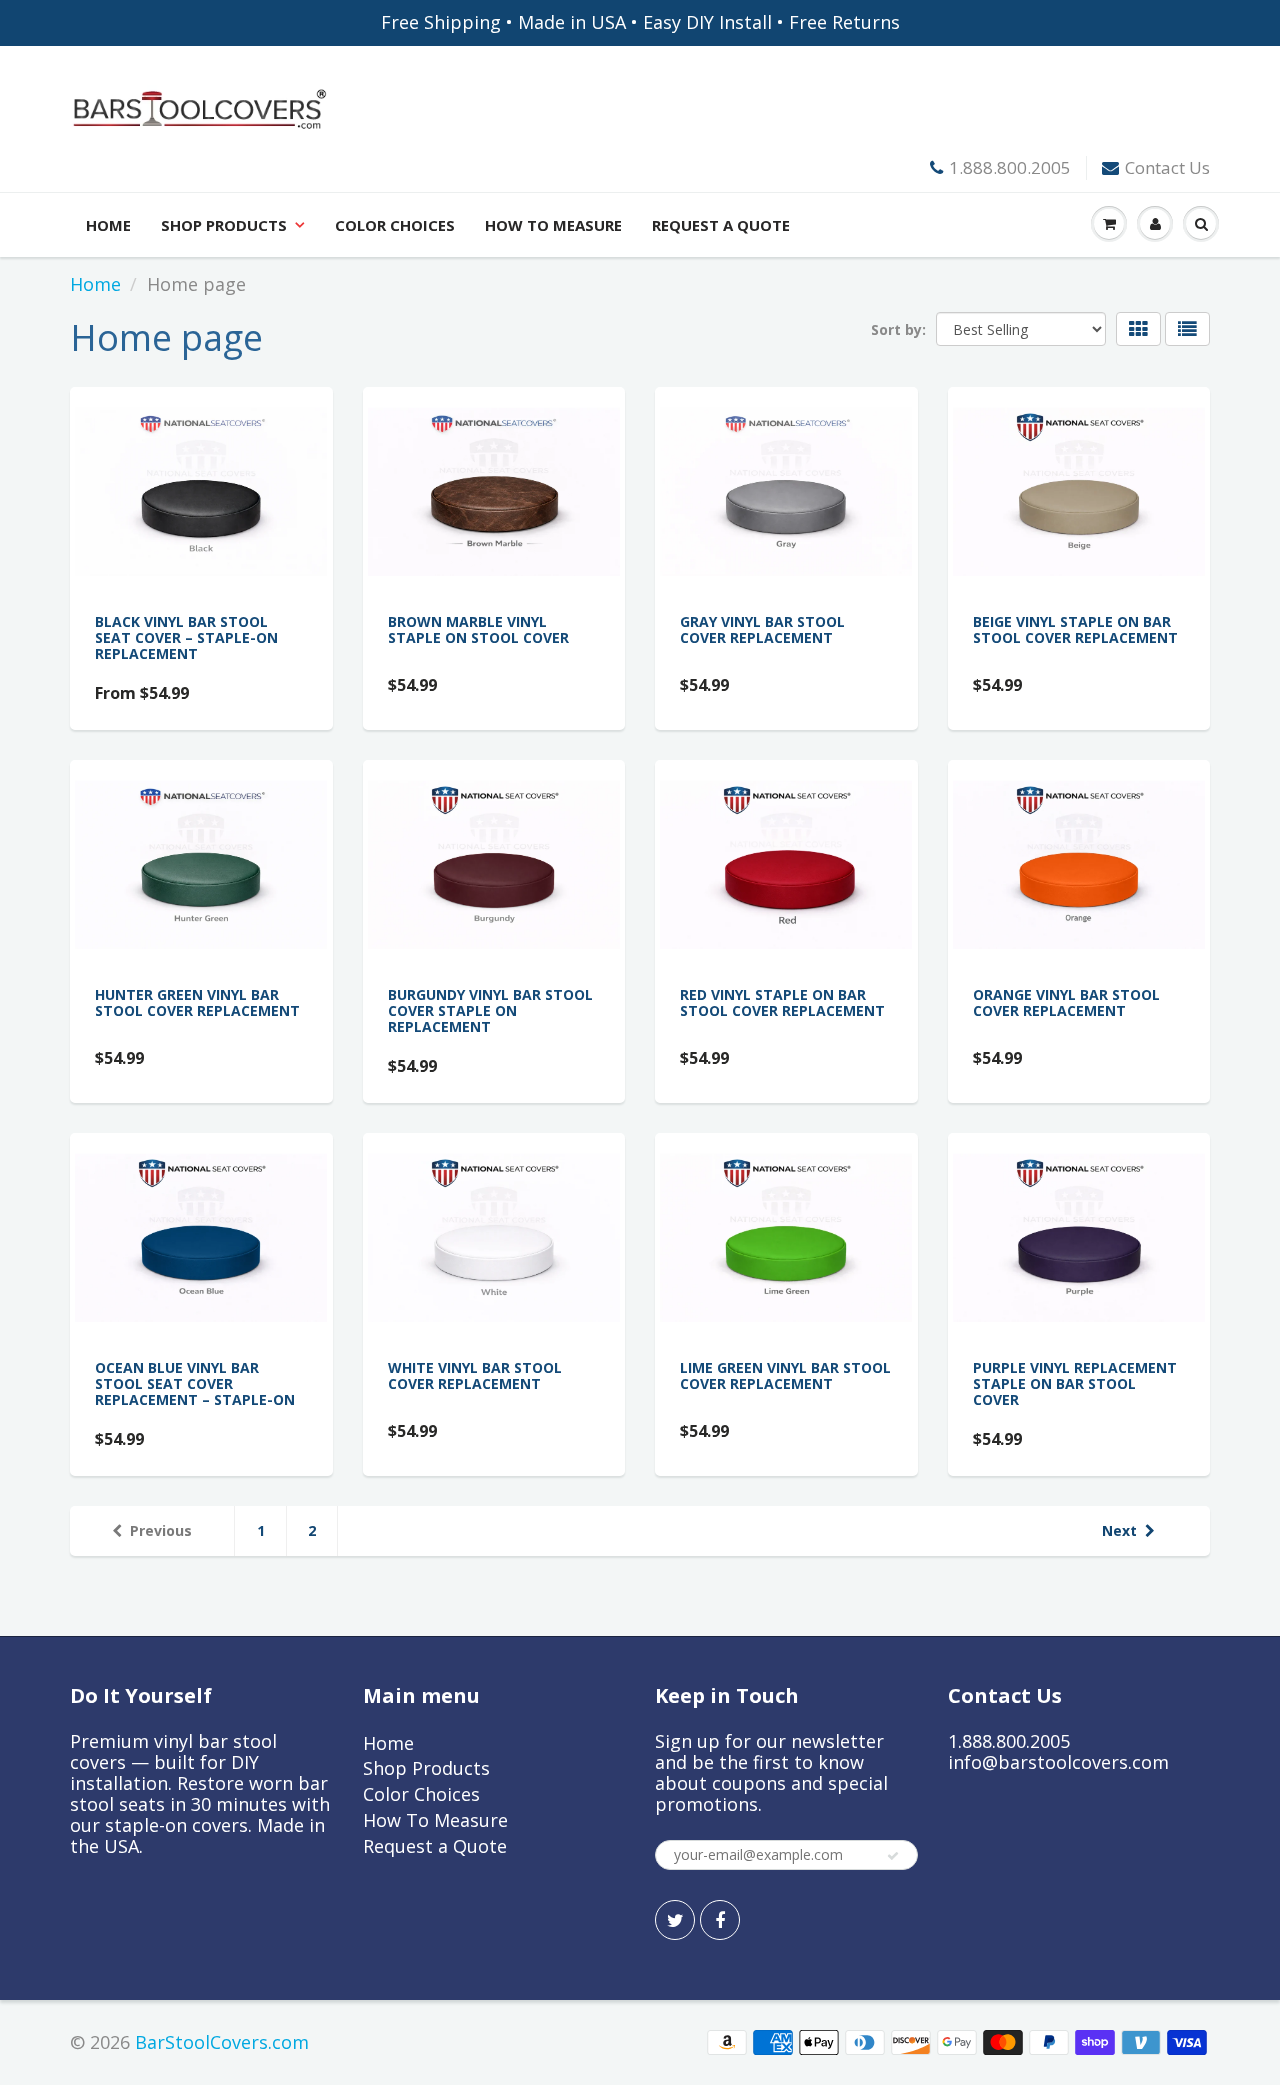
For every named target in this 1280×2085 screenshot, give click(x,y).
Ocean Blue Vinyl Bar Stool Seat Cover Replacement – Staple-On (195, 1383)
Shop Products (224, 225)
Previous (161, 1530)
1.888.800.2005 (1010, 167)
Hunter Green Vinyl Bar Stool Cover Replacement (197, 1002)
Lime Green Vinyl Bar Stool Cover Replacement (785, 1375)
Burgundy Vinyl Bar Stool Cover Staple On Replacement (490, 1010)
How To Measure (553, 225)
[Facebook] (720, 1920)
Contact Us (1167, 167)
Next (1119, 1530)
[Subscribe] (893, 1856)
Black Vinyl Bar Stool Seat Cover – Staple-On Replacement (186, 637)
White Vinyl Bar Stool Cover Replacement (475, 1375)
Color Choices (395, 225)
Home (108, 225)
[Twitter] (675, 1920)
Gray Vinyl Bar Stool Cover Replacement (762, 629)
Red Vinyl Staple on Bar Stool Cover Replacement (782, 1002)
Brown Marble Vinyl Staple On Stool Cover (478, 629)
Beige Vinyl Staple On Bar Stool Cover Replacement (1075, 629)
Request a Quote (721, 225)
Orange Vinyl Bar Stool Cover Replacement (1066, 1002)
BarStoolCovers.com (222, 2042)
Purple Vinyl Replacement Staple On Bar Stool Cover (1075, 1383)
